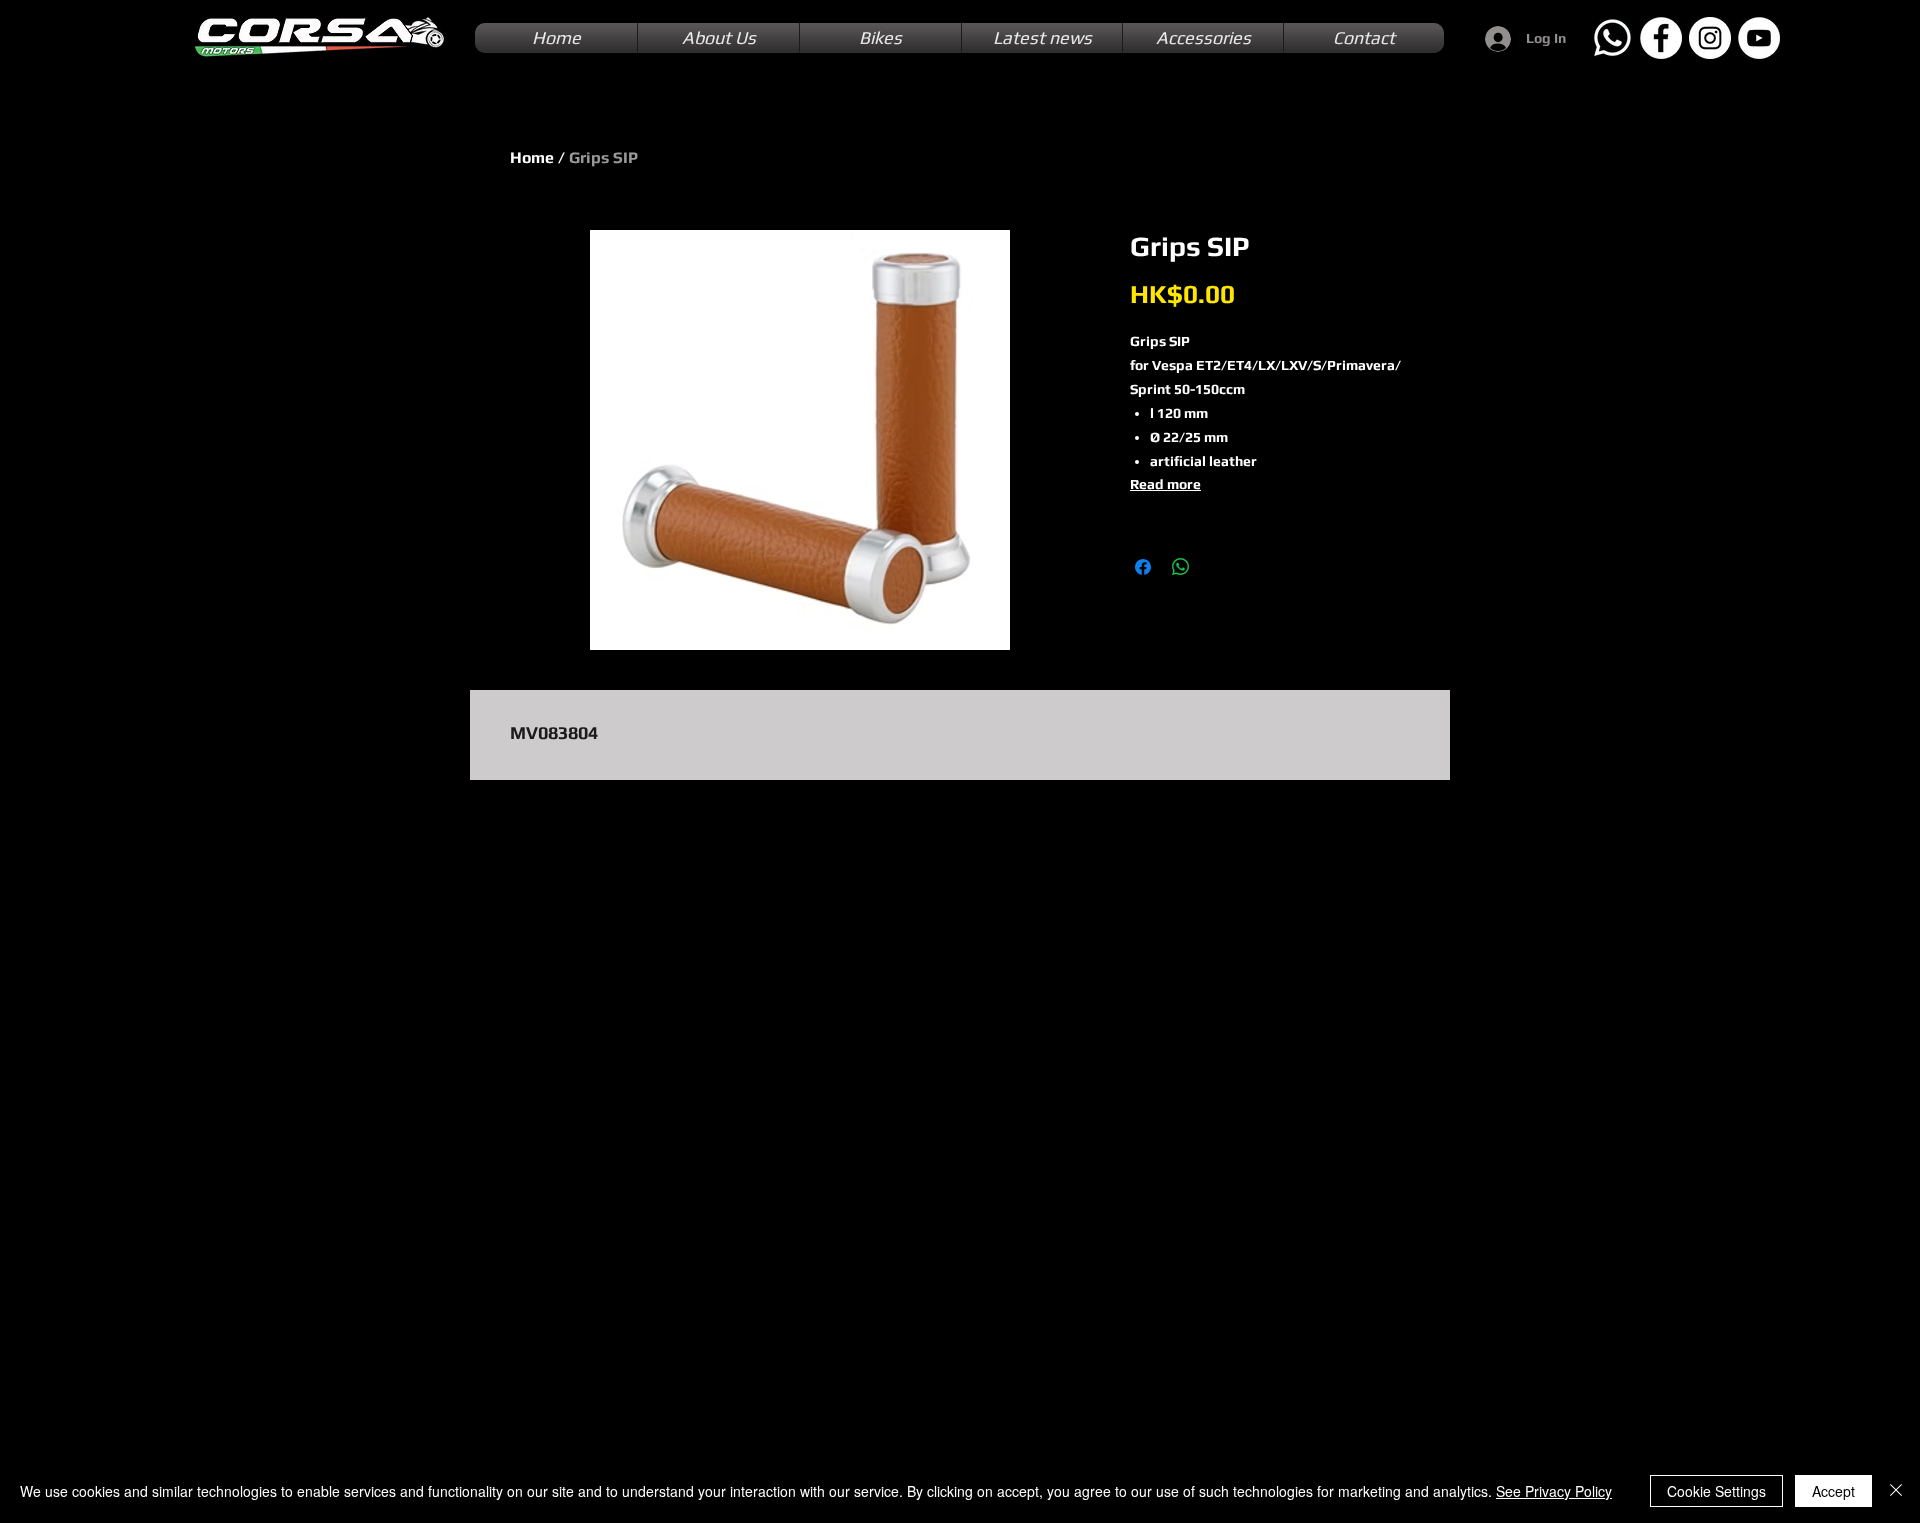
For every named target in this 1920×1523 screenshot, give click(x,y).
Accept (1833, 1491)
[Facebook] (1661, 38)
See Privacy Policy (1554, 1491)
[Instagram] (1710, 38)
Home (532, 157)
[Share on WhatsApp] (1181, 567)
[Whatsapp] (1612, 38)
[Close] (1896, 1491)
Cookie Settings (1716, 1491)
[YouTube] (1759, 38)
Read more (1165, 484)
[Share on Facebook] (1143, 567)
